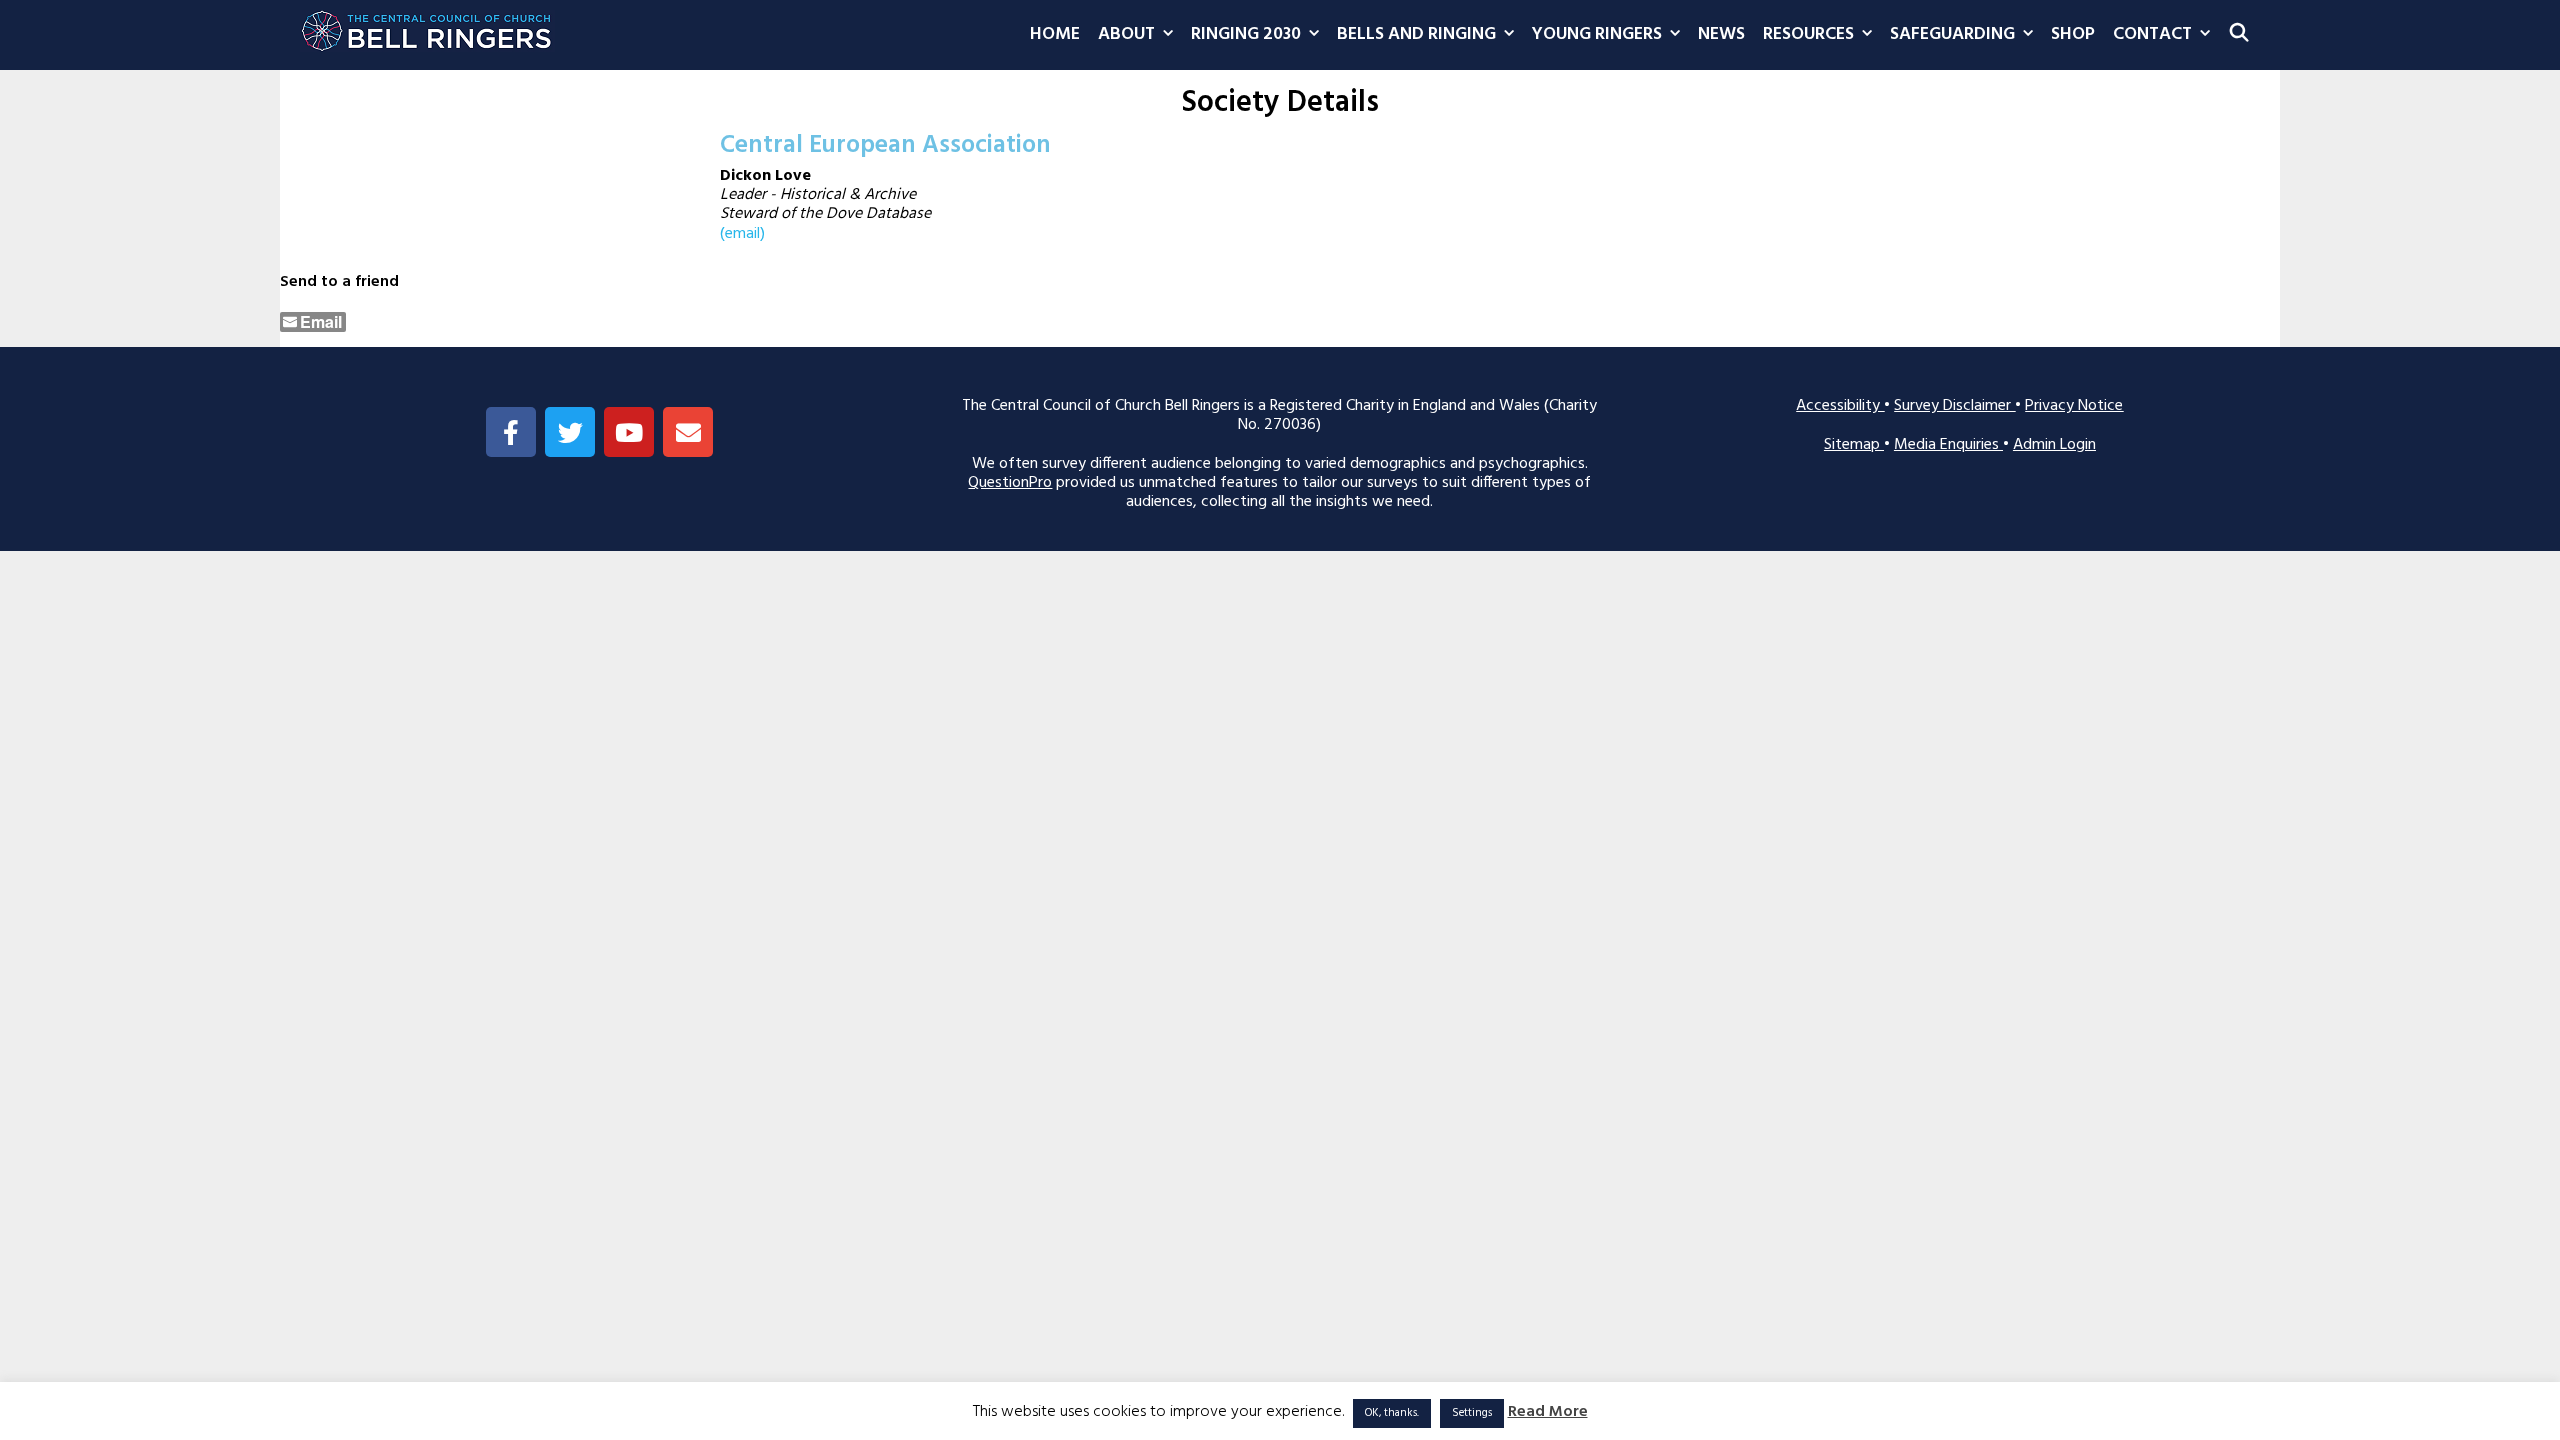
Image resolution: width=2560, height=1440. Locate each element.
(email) (742, 234)
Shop (2073, 34)
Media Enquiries (1948, 445)
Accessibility (1840, 406)
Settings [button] (1472, 1413)
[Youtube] (629, 432)
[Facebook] (511, 432)
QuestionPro (1010, 483)
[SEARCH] (2239, 35)
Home (1055, 34)
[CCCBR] (427, 26)
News (1721, 34)
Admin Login (2054, 445)
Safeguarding (1952, 34)
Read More (1548, 1412)
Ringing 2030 (1246, 34)
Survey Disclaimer (1954, 406)
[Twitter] (570, 432)
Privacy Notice (2074, 406)
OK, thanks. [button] (1392, 1413)
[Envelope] (688, 432)
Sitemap (1854, 445)
